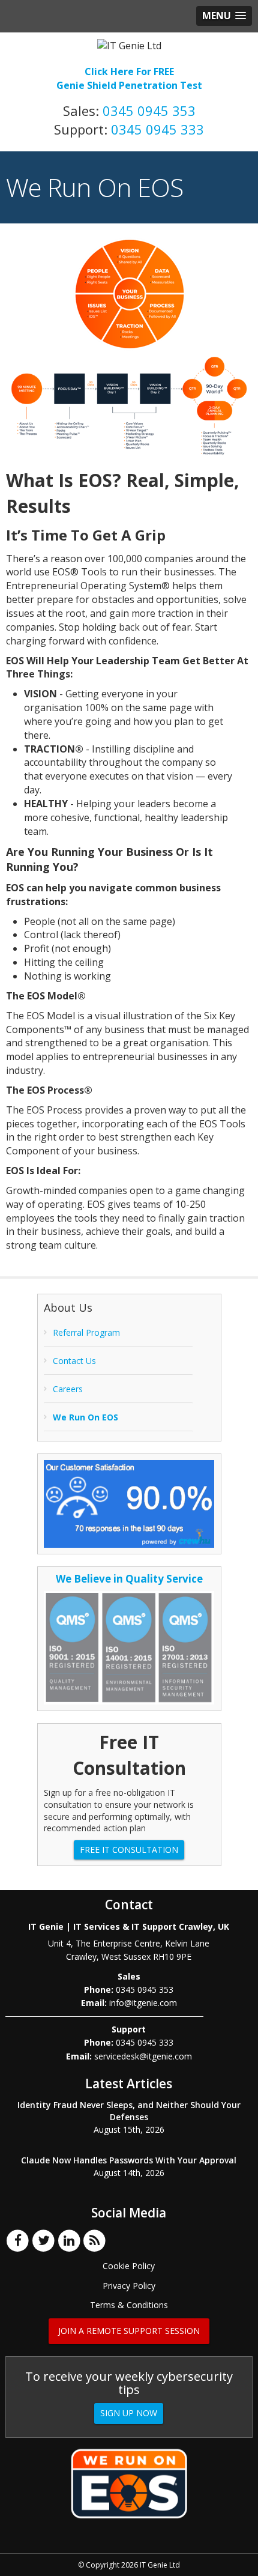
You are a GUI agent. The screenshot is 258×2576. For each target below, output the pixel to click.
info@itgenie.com (143, 2003)
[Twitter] (43, 2240)
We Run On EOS (85, 1417)
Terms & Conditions (129, 2305)
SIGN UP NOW (129, 2413)
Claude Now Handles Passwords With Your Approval (129, 2160)
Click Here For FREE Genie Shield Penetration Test (129, 78)
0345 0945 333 (157, 129)
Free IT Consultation (129, 1850)
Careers (68, 1389)
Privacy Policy (129, 2286)
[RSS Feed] (95, 2240)
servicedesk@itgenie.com (143, 2056)
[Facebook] (18, 2240)
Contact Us (74, 1361)
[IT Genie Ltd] (129, 45)
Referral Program (86, 1332)
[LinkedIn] (69, 2240)
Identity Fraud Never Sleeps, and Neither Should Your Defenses (129, 2111)
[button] (224, 16)
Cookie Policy (129, 2266)
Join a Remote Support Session (129, 2331)
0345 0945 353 (149, 111)
